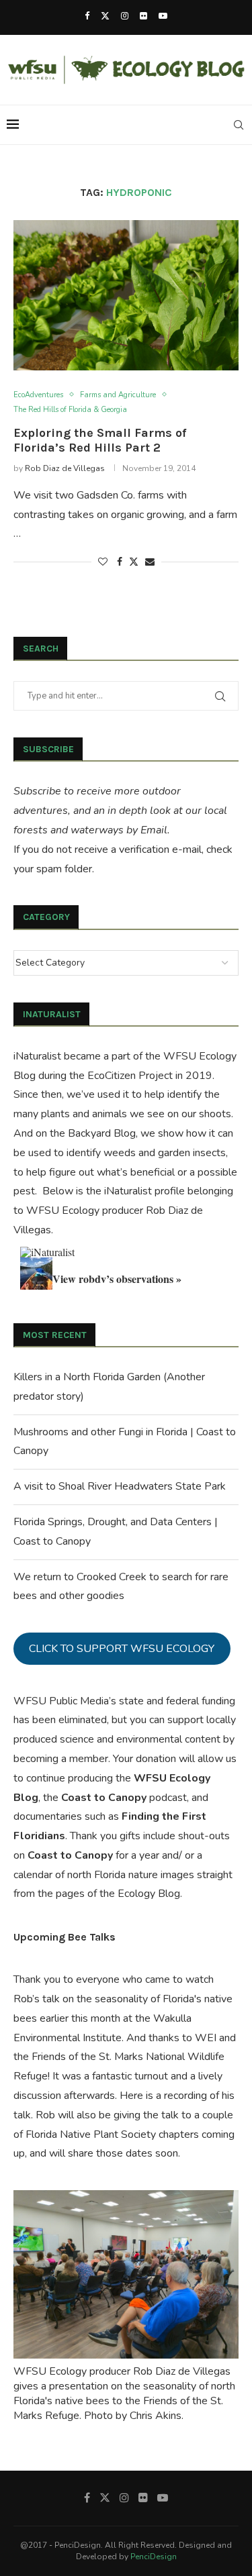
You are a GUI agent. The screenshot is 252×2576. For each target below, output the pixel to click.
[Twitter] (105, 16)
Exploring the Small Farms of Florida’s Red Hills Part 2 (100, 440)
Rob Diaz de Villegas (65, 468)
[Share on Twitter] (134, 562)
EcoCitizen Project (130, 1076)
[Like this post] (103, 562)
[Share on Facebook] (120, 562)
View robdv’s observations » (117, 1279)
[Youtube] (163, 16)
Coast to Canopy (104, 1798)
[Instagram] (125, 16)
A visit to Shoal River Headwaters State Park (120, 1486)
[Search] (239, 125)
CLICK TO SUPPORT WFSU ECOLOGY (122, 1649)
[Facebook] (87, 16)
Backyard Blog (102, 1133)
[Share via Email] (150, 562)
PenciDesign (154, 2557)
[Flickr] (143, 16)
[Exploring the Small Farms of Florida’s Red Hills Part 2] (126, 295)
